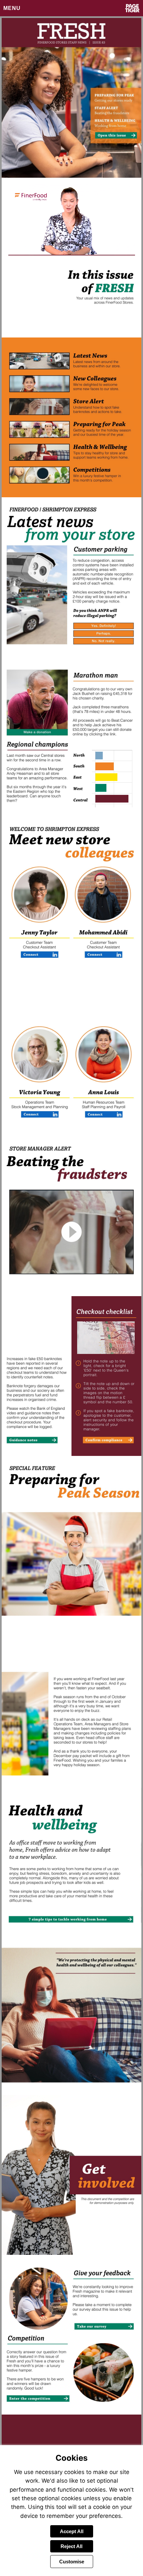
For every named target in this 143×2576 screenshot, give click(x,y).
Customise (72, 2562)
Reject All (71, 2546)
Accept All (72, 2531)
